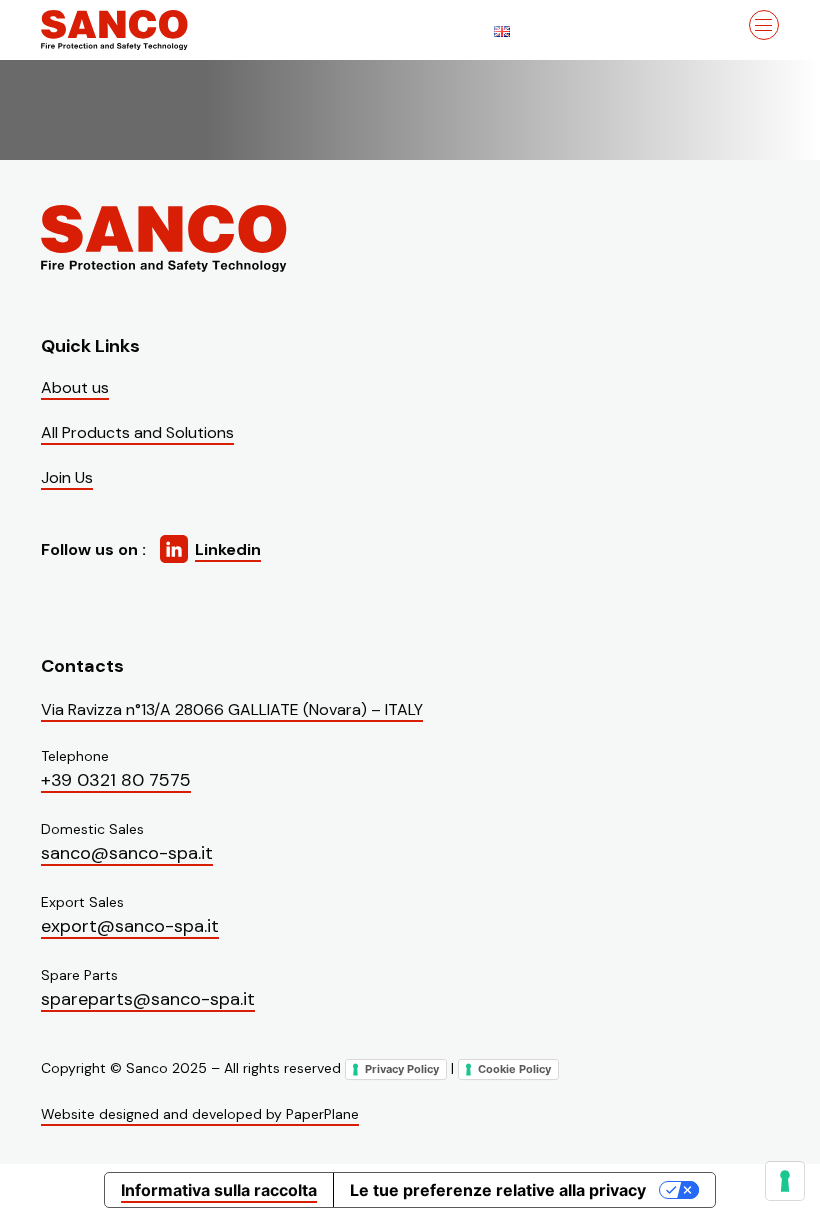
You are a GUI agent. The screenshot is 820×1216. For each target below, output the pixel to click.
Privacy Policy (402, 1069)
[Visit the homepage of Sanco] (141, 30)
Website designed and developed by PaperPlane (200, 1114)
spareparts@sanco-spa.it (148, 999)
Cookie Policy (514, 1069)
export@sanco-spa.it (130, 926)
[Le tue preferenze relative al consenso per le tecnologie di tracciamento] (785, 1181)
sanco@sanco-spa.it (127, 853)
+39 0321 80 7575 (116, 780)
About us (75, 387)
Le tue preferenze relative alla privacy (498, 1190)
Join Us (67, 477)
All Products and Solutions (137, 432)
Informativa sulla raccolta (219, 1190)
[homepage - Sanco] (166, 238)
